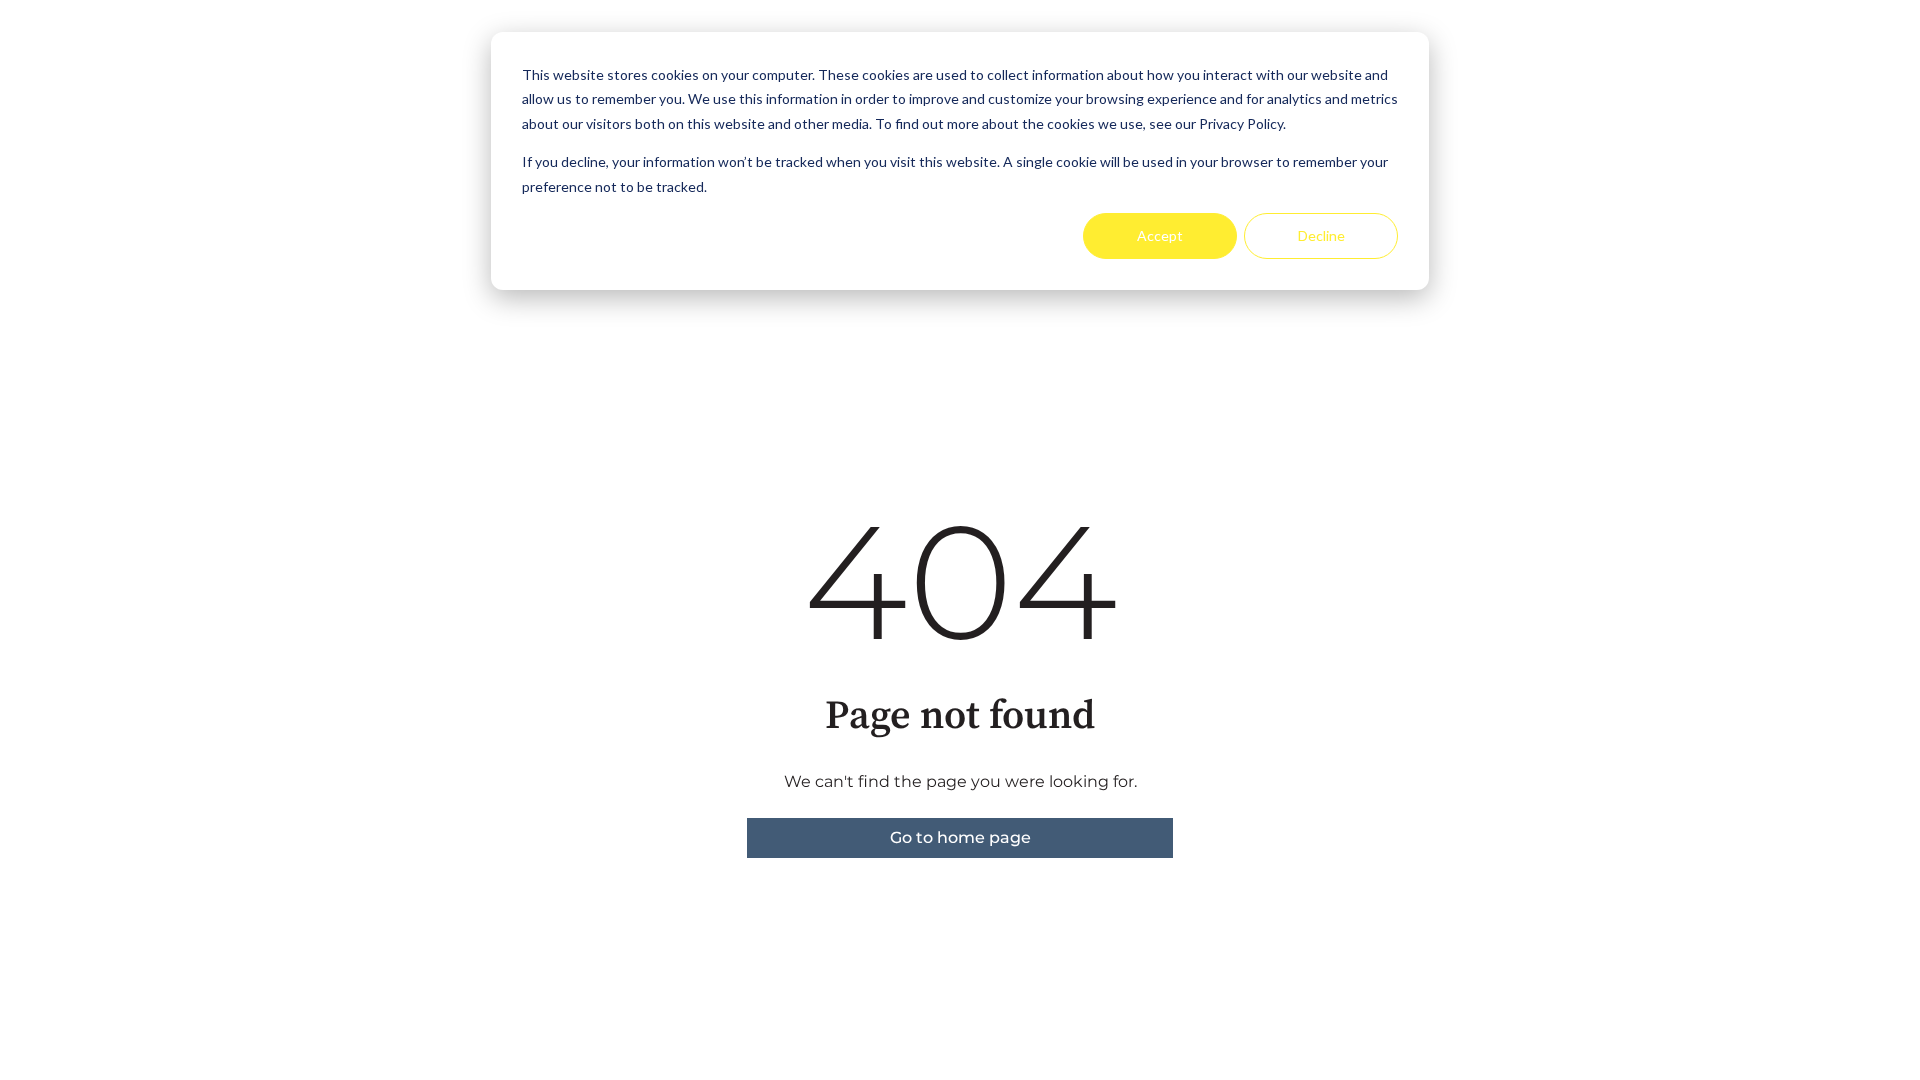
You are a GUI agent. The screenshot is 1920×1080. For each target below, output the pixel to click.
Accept (1160, 235)
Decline (1321, 235)
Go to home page (960, 837)
